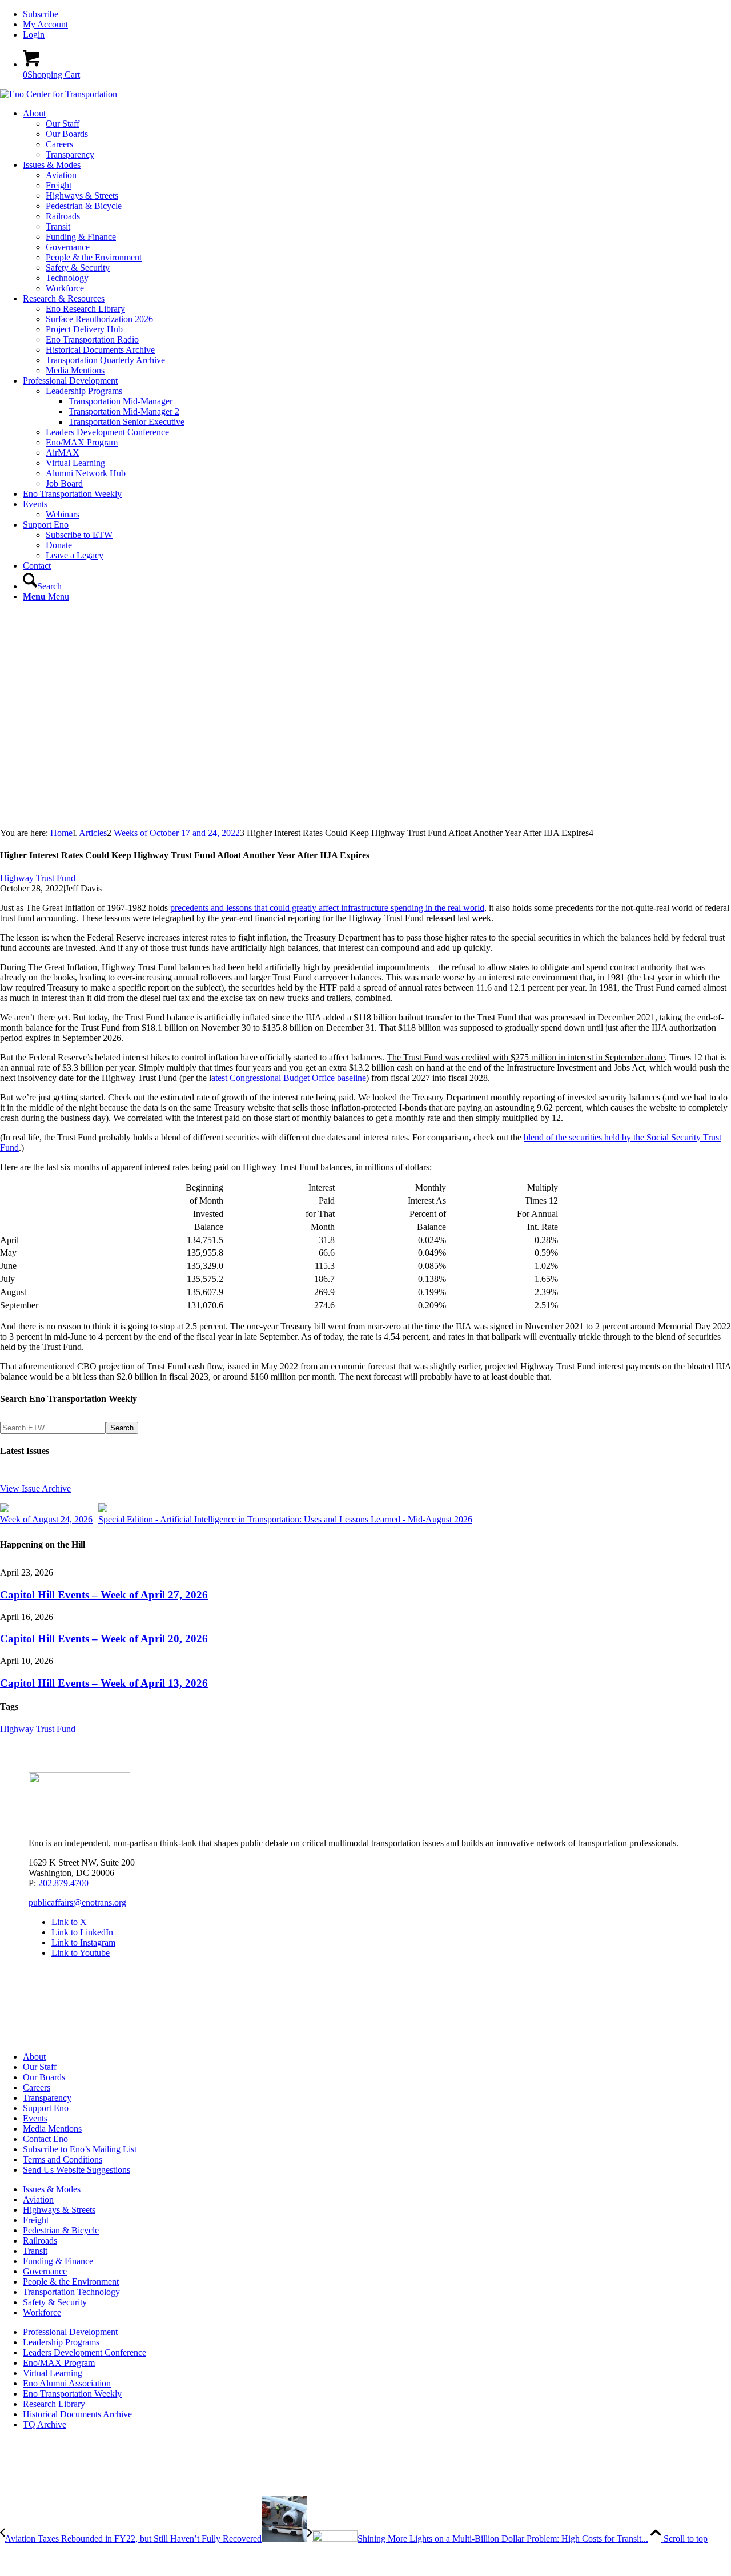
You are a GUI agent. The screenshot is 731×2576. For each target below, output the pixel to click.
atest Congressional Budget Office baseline (289, 1078)
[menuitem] (377, 14)
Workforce (42, 2312)
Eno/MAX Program (59, 2363)
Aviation (38, 2199)
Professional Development (70, 2332)
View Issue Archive (35, 1488)
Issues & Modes (52, 2189)
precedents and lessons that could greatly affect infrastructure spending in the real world (327, 908)
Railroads (40, 2241)
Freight (36, 2220)
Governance (45, 2271)
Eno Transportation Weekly (72, 2394)
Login (34, 35)
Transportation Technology (71, 2292)
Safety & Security (55, 2302)
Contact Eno (45, 2139)
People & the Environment (71, 2282)
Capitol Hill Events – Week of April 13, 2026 (104, 1683)
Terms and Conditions (63, 2159)
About (34, 2057)
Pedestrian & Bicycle (61, 2230)
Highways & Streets (59, 2210)
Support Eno (46, 2108)
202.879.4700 (63, 1883)
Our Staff (40, 2067)
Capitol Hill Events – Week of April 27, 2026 (104, 1595)
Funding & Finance (58, 2261)
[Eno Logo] (59, 94)
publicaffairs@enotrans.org (77, 1902)
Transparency (47, 2098)
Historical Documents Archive (77, 2414)
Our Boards (44, 2077)
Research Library (54, 2404)
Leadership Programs (61, 2342)
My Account (45, 24)
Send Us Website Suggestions (77, 2170)
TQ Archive (45, 2424)
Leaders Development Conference (85, 2352)
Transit (35, 2251)
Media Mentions (52, 2129)
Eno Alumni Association (67, 2383)
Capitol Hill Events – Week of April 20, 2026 (104, 1639)
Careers (37, 2087)
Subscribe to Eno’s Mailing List (80, 2149)
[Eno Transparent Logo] (79, 1780)
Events (35, 2118)
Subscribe (41, 14)
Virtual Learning (53, 2373)
